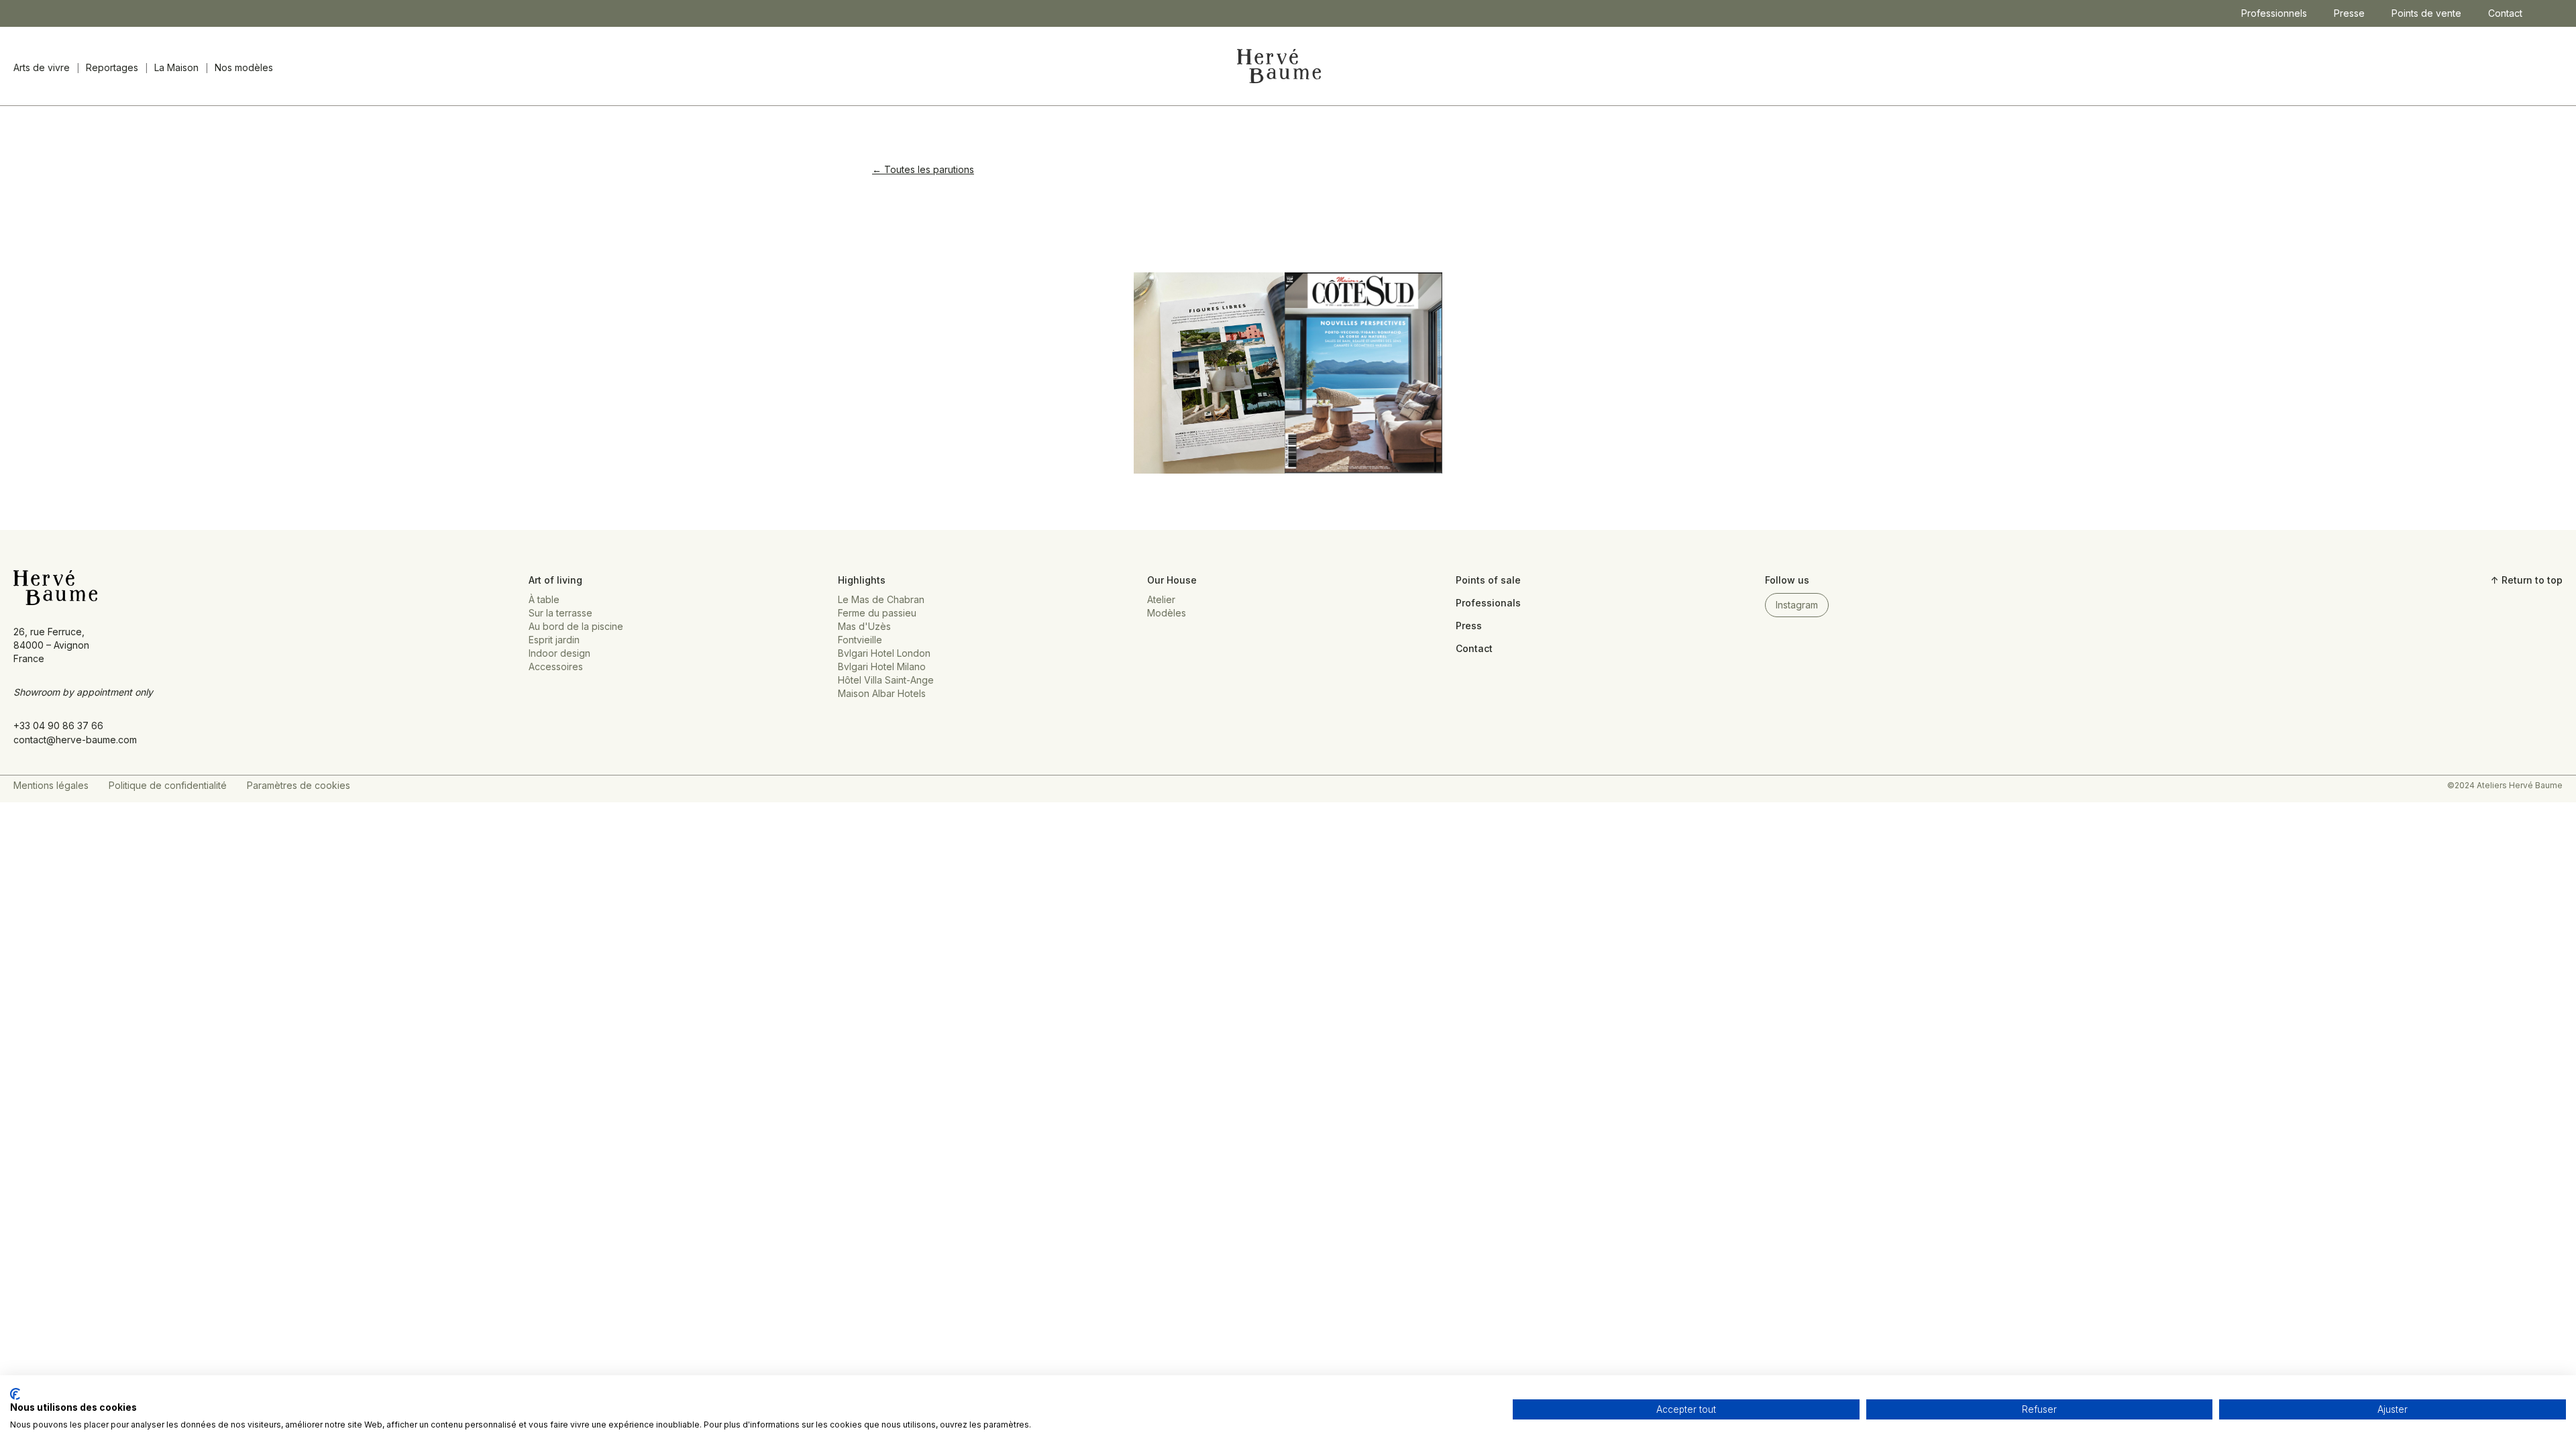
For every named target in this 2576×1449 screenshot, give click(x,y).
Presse (2349, 13)
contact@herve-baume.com (75, 740)
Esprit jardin (554, 640)
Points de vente (2426, 13)
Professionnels (2274, 13)
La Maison (176, 67)
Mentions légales (51, 785)
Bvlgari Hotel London (884, 653)
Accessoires (556, 666)
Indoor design (559, 653)
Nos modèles (244, 67)
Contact (2505, 13)
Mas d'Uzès (864, 626)
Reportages (112, 67)
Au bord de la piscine (576, 626)
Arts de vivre (42, 67)
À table (544, 599)
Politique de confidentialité (168, 785)
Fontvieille (860, 640)
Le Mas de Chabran (881, 599)
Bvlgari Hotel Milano (882, 666)
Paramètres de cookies (299, 785)
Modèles (1167, 613)
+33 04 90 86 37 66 (58, 726)
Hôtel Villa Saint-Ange (886, 680)
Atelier (1161, 599)
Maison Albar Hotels (882, 693)
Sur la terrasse (560, 613)
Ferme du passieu (877, 613)
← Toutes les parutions (923, 169)
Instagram (1797, 605)
